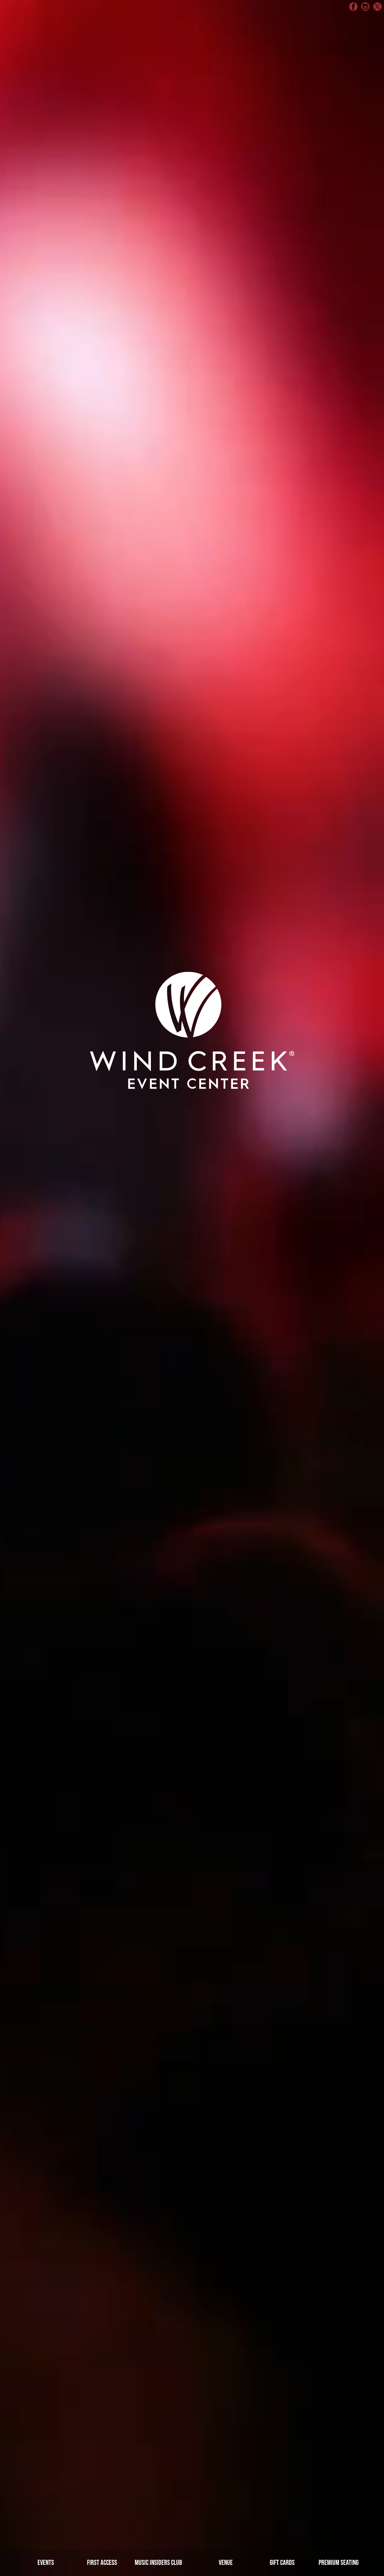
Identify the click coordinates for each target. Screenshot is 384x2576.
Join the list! (192, 201)
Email (91, 95)
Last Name (212, 165)
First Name (99, 165)
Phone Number (218, 95)
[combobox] (204, 109)
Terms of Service (262, 142)
